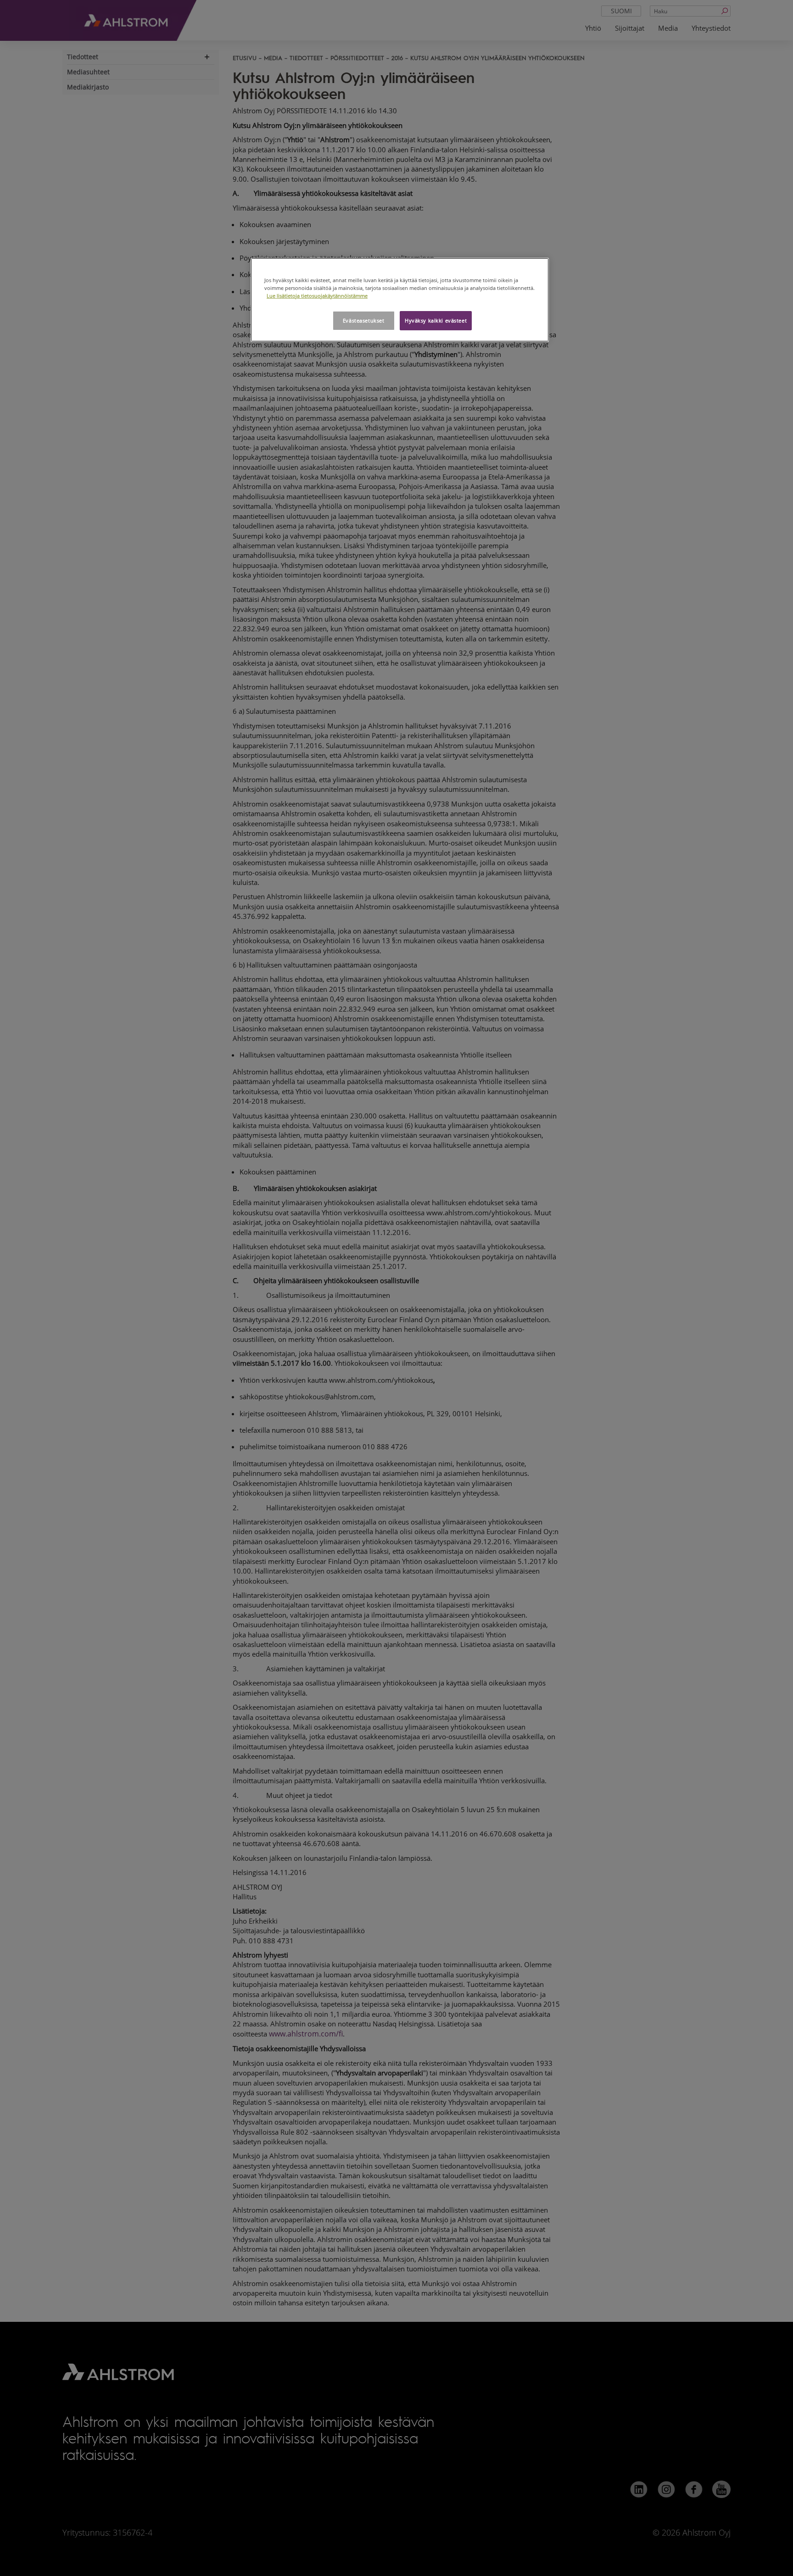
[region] (400, 300)
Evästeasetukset (364, 320)
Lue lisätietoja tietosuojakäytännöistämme (317, 296)
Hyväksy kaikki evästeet (436, 320)
